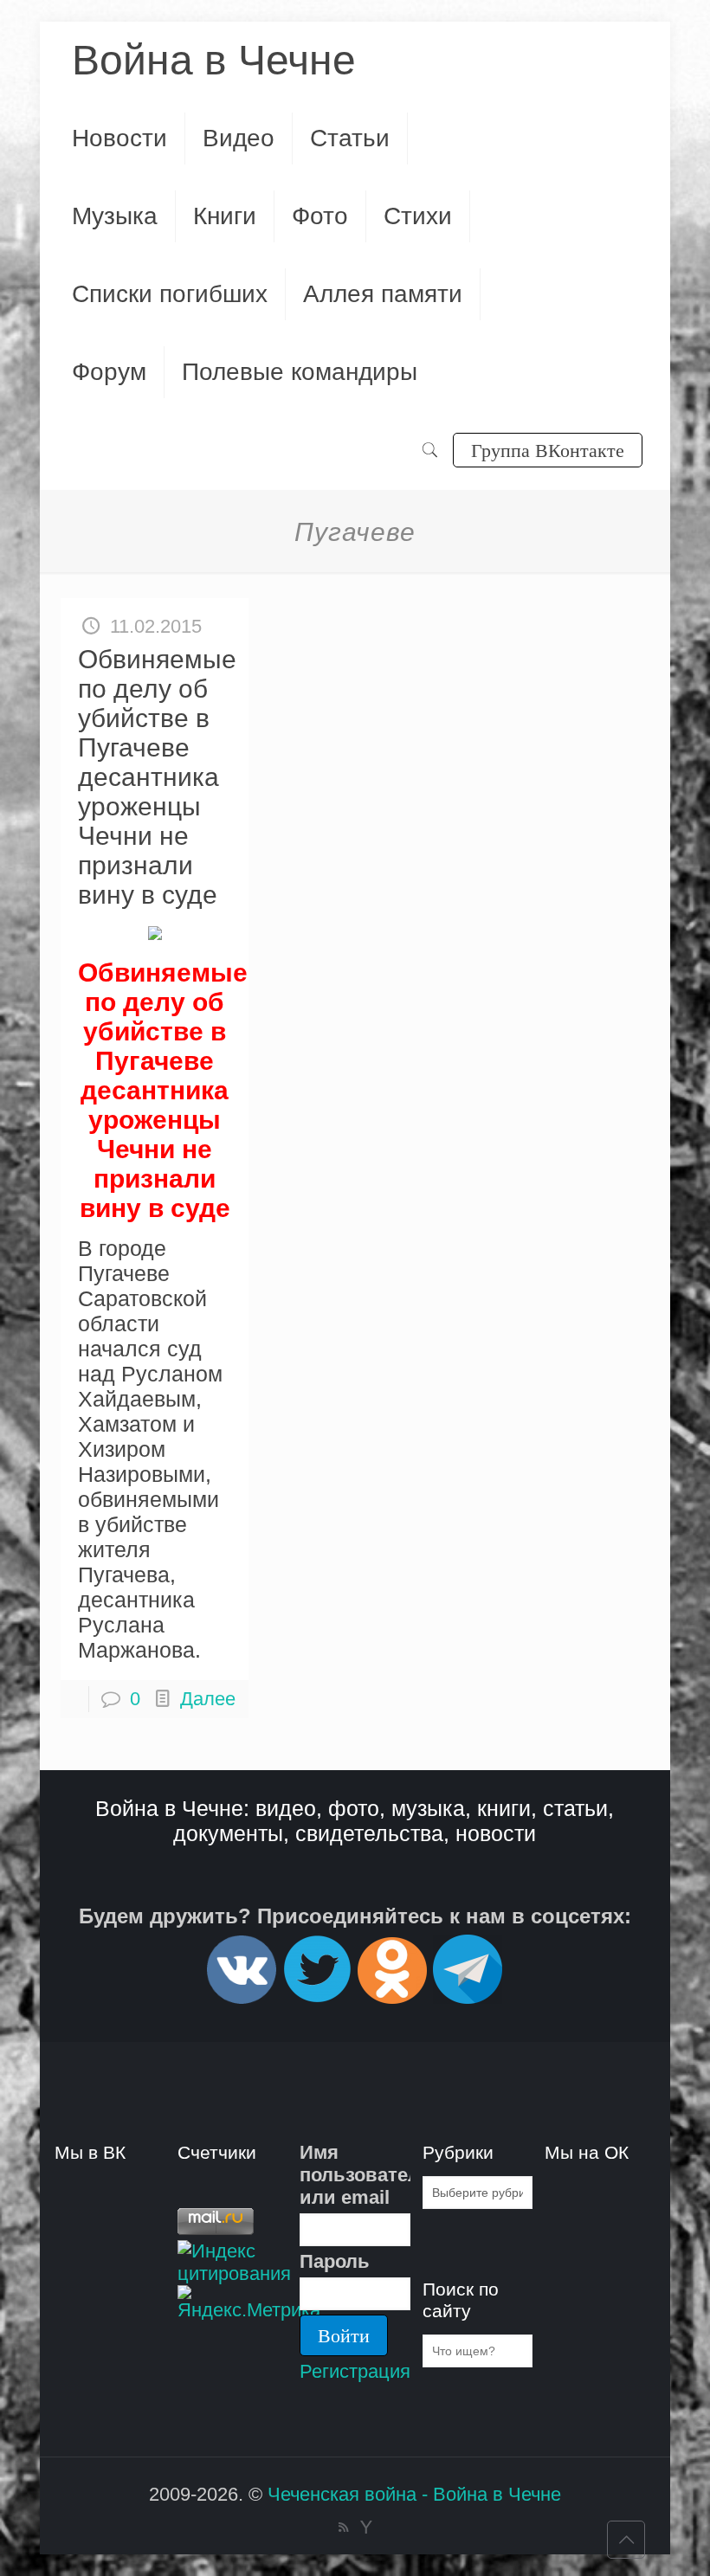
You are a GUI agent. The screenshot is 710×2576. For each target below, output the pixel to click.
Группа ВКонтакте (548, 450)
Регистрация (355, 2371)
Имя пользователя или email (355, 2175)
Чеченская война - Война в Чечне (414, 2494)
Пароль (335, 2261)
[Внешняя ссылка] (242, 1996)
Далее (208, 1699)
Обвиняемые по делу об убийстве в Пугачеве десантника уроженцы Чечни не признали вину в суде (157, 777)
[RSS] (343, 2527)
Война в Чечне (214, 60)
